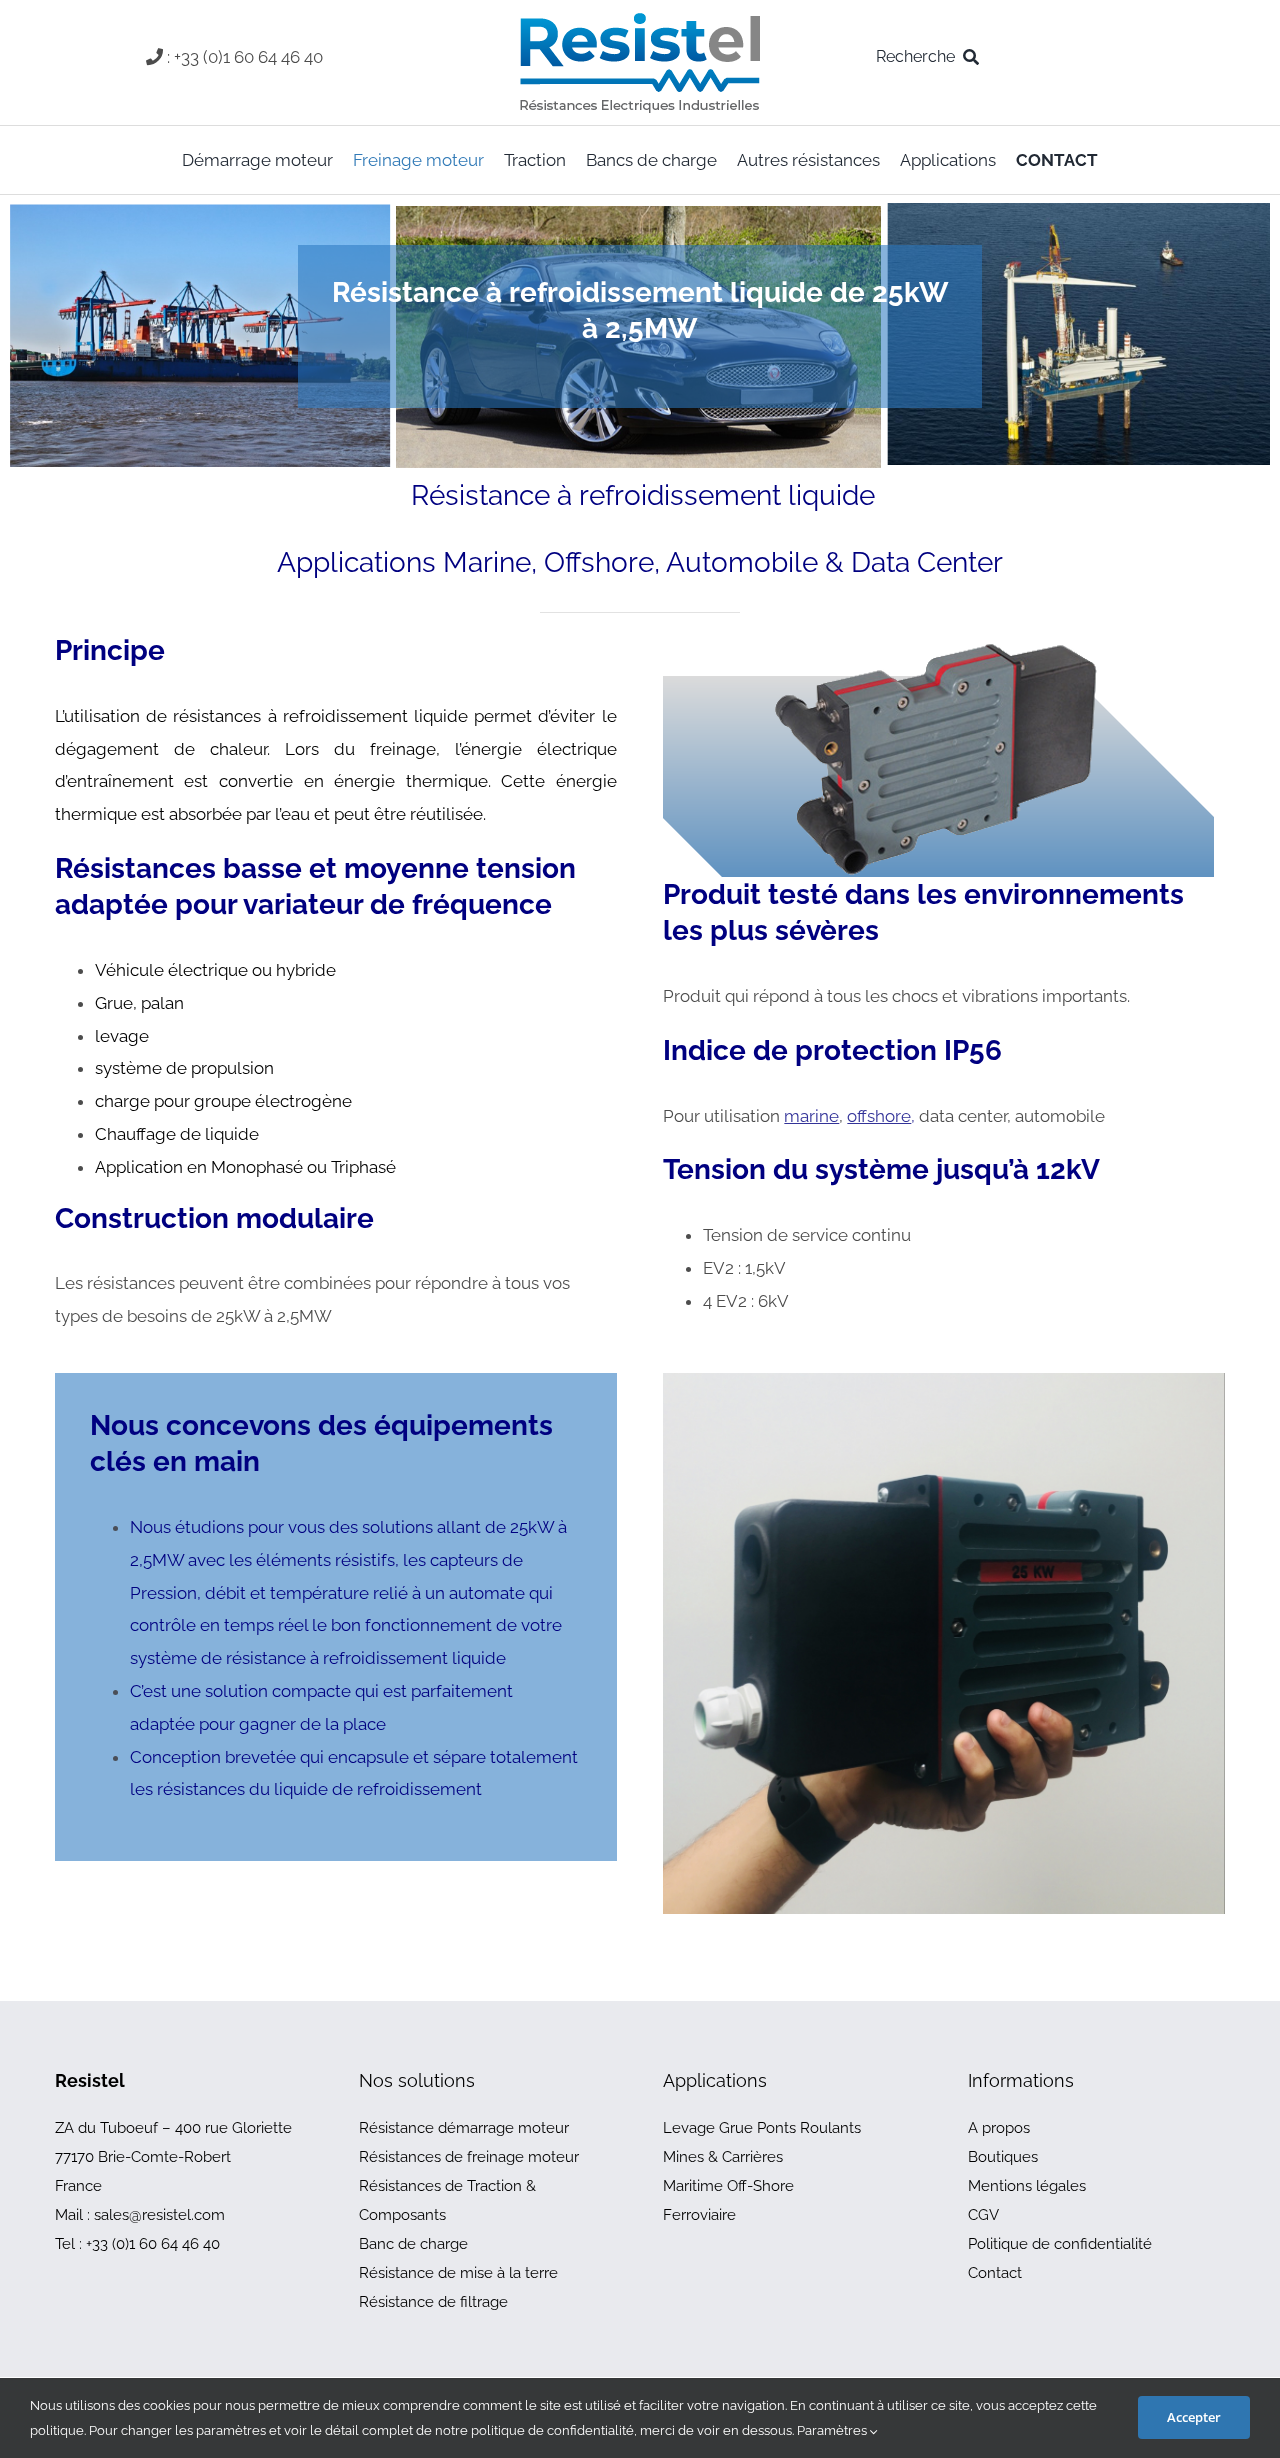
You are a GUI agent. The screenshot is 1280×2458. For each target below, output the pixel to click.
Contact (995, 2273)
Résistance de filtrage (433, 2302)
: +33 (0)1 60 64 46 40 (245, 57)
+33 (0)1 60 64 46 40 (153, 2244)
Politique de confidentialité (1060, 2244)
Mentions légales (1027, 2186)
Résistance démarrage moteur (464, 2128)
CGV (983, 2215)
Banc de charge (413, 2244)
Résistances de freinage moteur (469, 2157)
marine (811, 1116)
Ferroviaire (699, 2215)
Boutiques (1003, 2157)
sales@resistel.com (159, 2215)
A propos (999, 2128)
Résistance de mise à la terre (458, 2273)
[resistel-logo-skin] (640, 18)
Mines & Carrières (723, 2157)
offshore (879, 1116)
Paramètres (833, 2430)
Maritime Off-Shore (728, 2186)
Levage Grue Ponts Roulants (762, 2128)
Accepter (1194, 2417)
